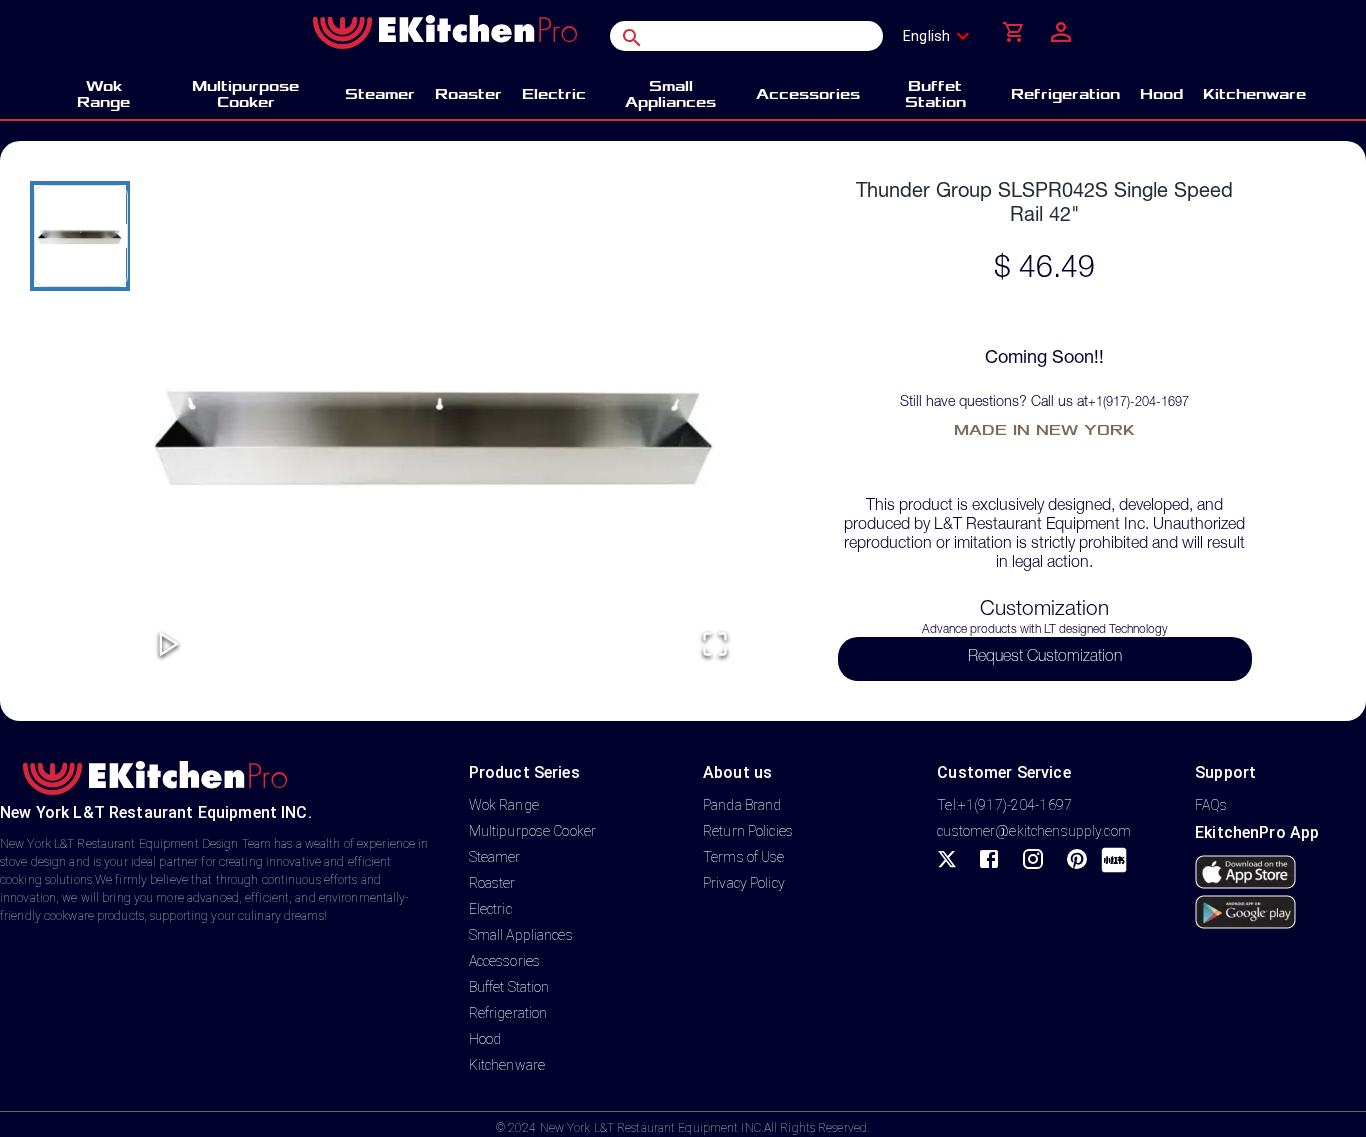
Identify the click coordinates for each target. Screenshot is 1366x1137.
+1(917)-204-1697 (1138, 403)
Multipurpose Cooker (533, 831)
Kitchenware (507, 1065)
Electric (490, 909)
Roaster (492, 883)
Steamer (495, 857)
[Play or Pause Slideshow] (169, 645)
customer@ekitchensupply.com (1034, 831)
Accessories (504, 961)
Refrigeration (508, 1013)
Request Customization (1045, 658)
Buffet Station (509, 987)
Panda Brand (742, 805)
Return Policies (748, 831)
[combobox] (942, 36)
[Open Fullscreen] (715, 645)
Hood (485, 1039)
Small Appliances (521, 935)
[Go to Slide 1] (80, 236)
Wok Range (504, 805)
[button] (442, 431)
